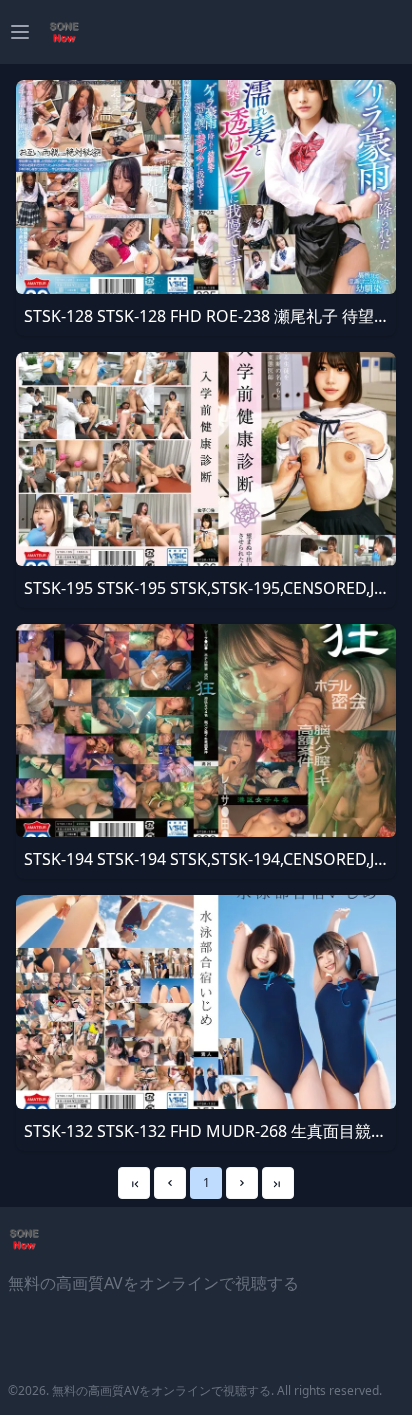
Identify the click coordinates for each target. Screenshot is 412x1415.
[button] (170, 1183)
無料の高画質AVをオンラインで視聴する (161, 1390)
